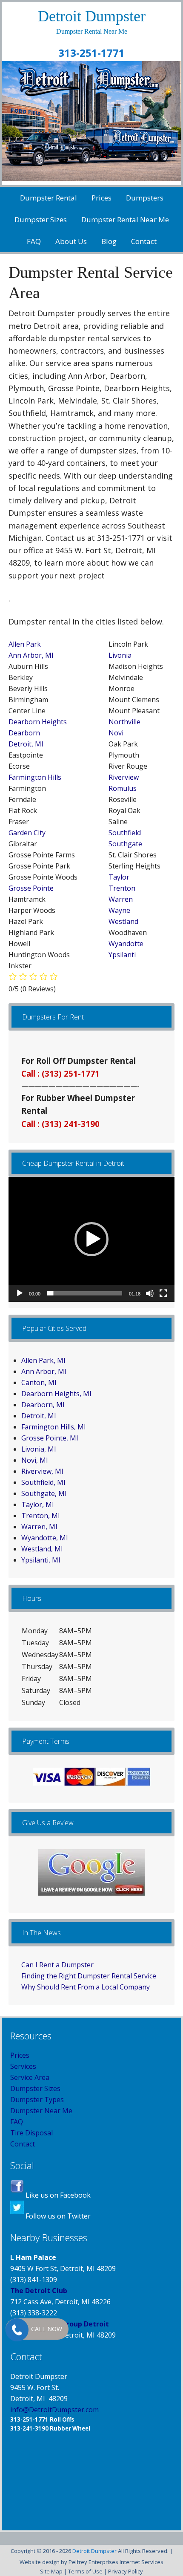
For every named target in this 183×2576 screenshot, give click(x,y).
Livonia (120, 655)
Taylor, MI (38, 1504)
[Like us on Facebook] (17, 2195)
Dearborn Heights (38, 722)
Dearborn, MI (43, 1405)
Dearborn (24, 733)
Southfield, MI (43, 1482)
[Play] (20, 1293)
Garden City (27, 833)
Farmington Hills (35, 777)
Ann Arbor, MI (31, 655)
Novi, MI (35, 1460)
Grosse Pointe (31, 888)
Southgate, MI (44, 1493)
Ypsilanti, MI (41, 1560)
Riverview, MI (42, 1471)
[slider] (85, 1293)
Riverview (124, 777)
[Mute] (150, 1293)
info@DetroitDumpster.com (54, 2410)
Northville (124, 722)
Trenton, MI (41, 1516)
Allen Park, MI (43, 1360)
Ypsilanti (122, 955)
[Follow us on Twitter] (17, 2216)
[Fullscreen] (163, 1293)
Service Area (30, 2077)
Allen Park (25, 644)
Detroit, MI (26, 744)
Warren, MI (39, 1527)
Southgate (125, 844)
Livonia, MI (39, 1449)
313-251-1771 (91, 53)
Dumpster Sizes (35, 2088)
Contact (23, 2144)
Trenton (122, 888)
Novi (116, 733)
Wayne (119, 910)
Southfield (125, 833)
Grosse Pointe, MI (50, 1438)
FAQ (17, 2122)
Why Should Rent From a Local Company (86, 1987)
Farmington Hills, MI (54, 1427)
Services (23, 2066)
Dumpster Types (37, 2100)
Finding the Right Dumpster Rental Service (89, 1976)
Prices (20, 2055)
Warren (121, 899)
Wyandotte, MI (45, 1538)
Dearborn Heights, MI (56, 1394)
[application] (91, 1239)
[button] (91, 1239)
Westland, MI (42, 1549)
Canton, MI (39, 1382)
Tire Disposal (31, 2133)
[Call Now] (16, 2329)
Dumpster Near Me (41, 2111)
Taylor (119, 877)
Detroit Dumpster (92, 16)
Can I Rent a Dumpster (57, 1965)
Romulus (123, 788)
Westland (123, 921)
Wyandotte (126, 944)
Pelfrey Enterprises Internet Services (116, 2562)
